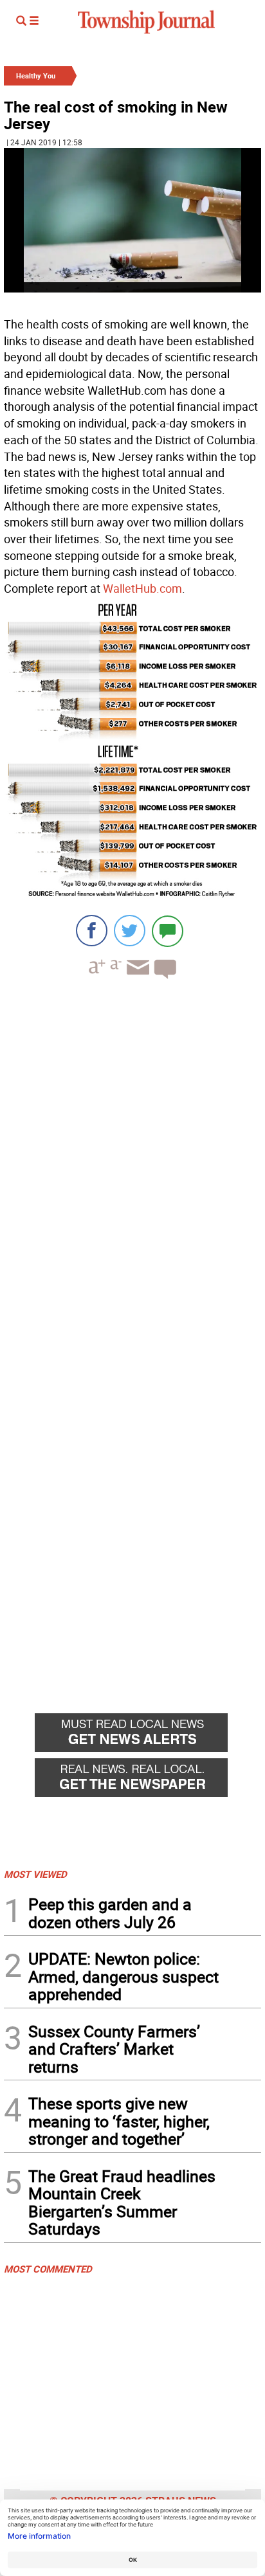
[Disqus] (132, 1166)
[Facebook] (92, 931)
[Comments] (168, 931)
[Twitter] (130, 931)
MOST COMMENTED (48, 2269)
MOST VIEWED (35, 1874)
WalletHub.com (142, 588)
